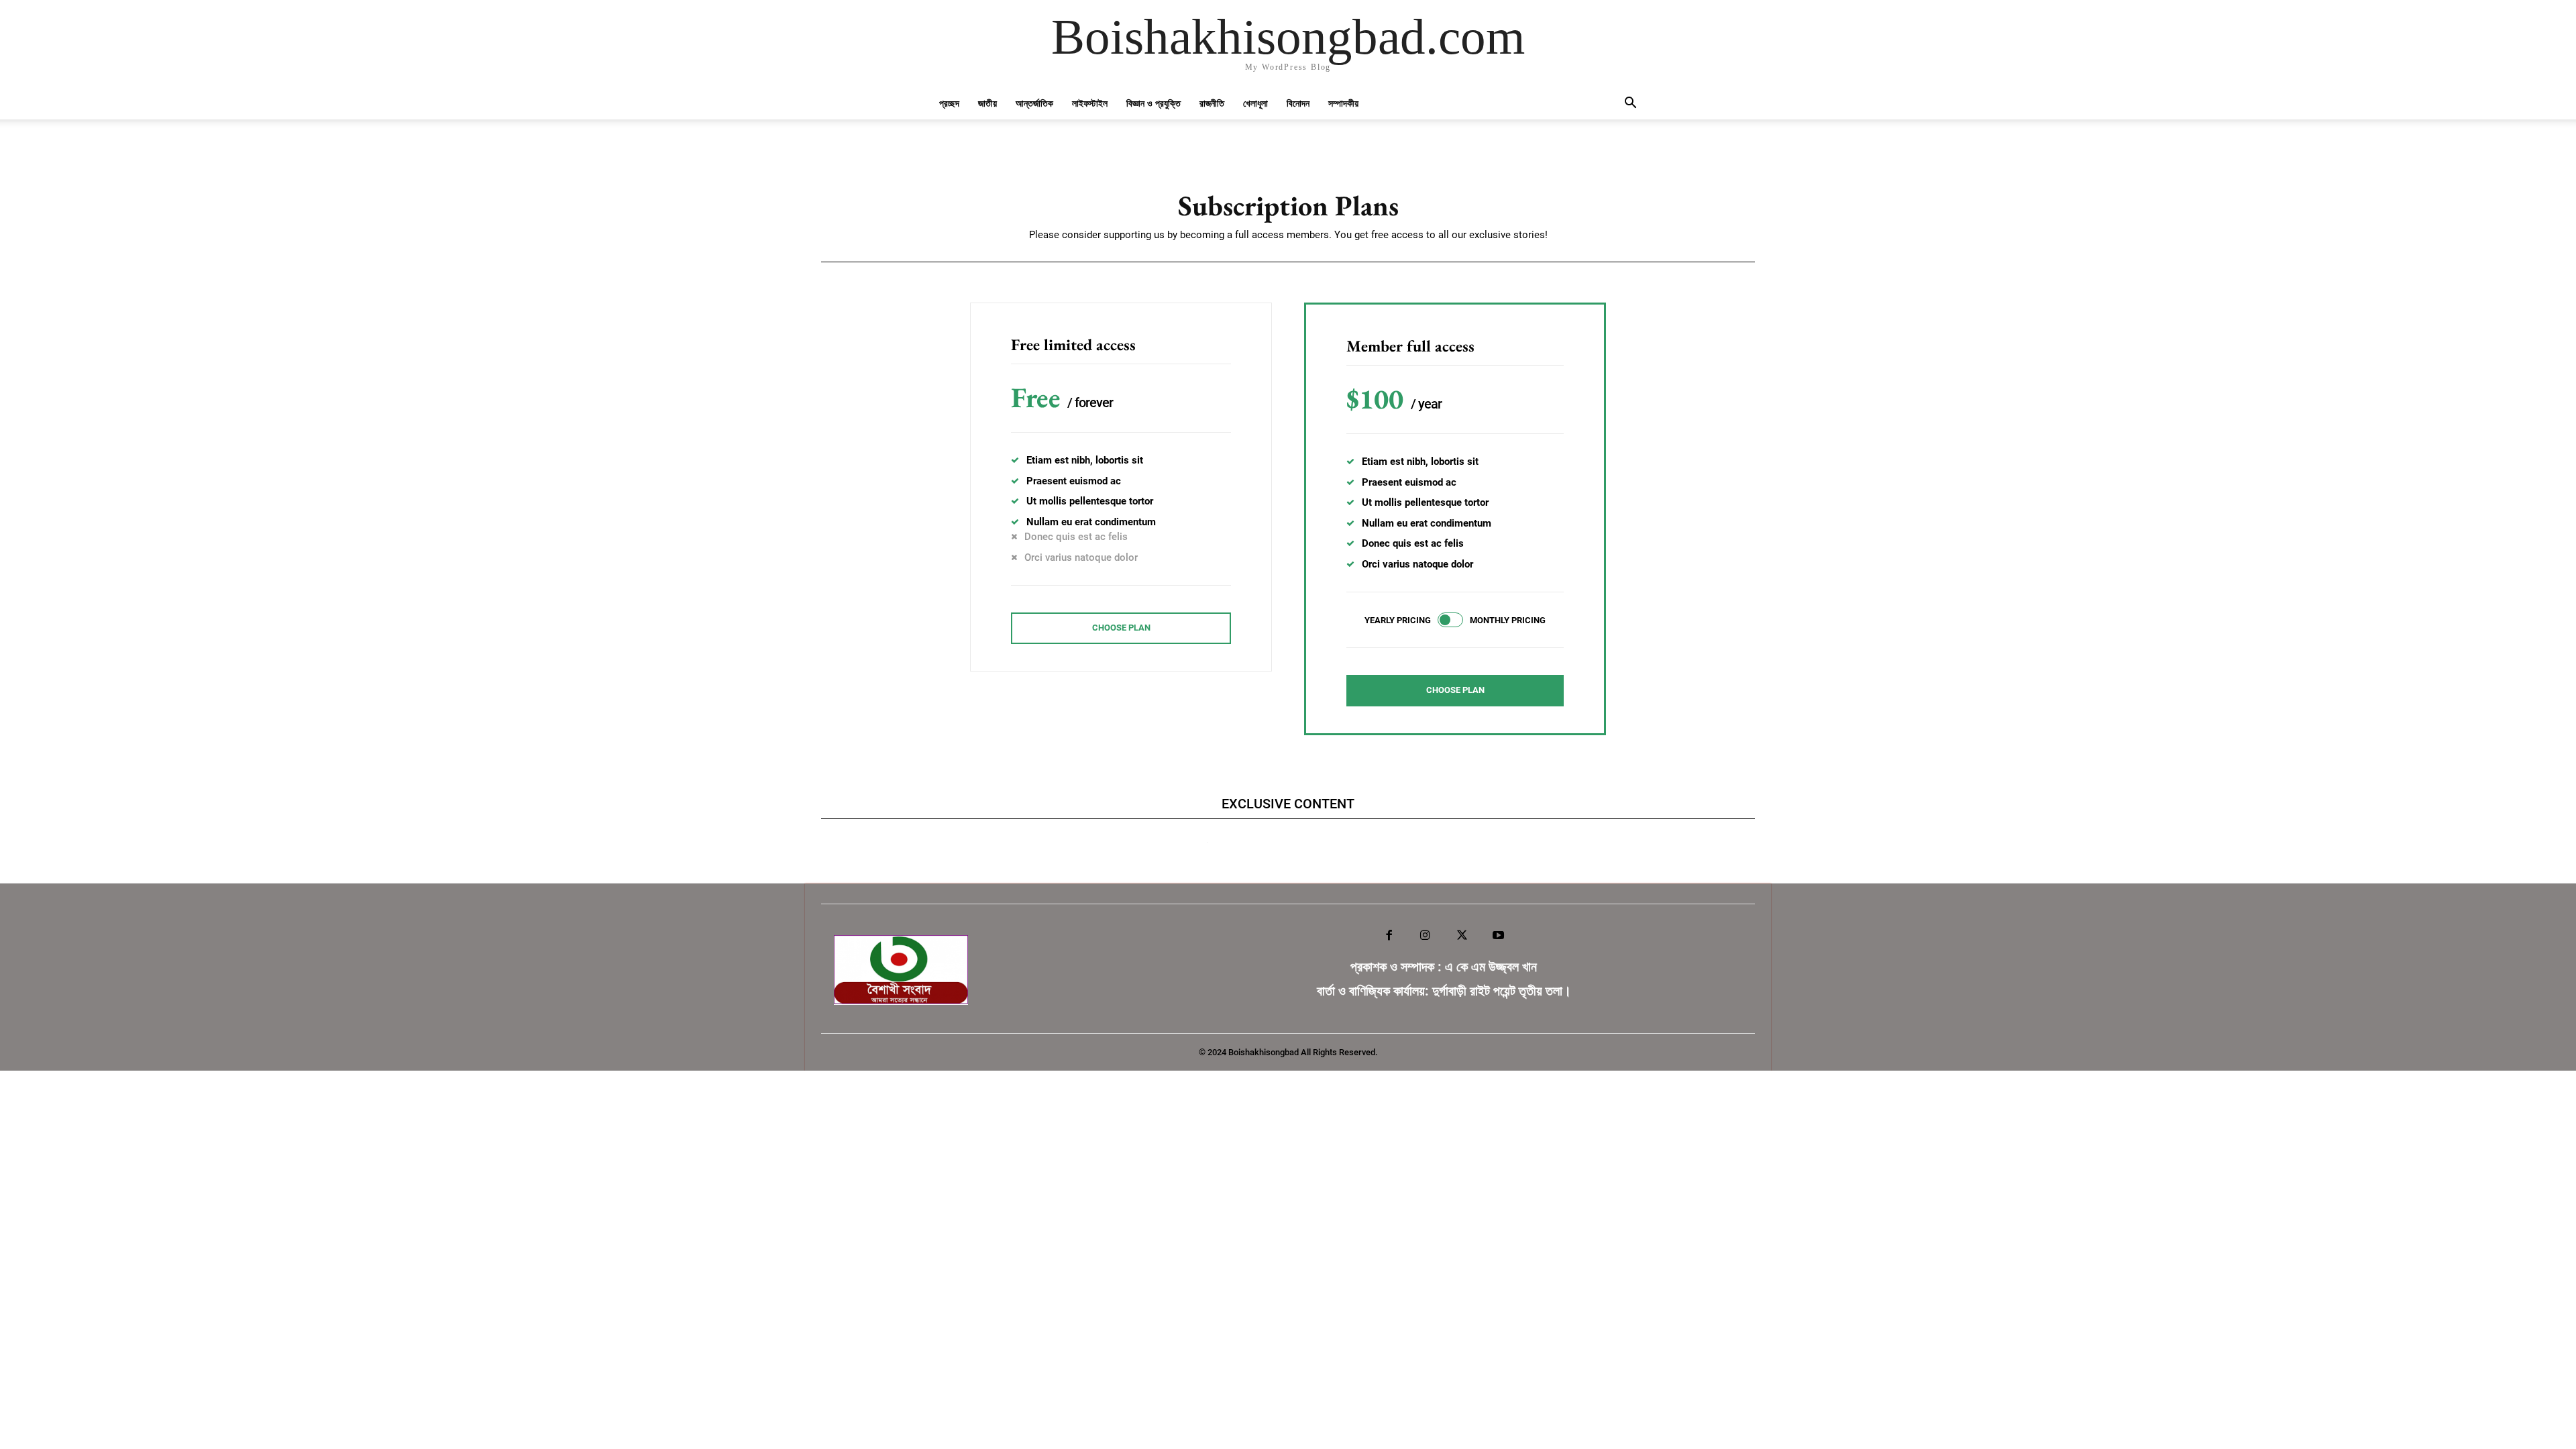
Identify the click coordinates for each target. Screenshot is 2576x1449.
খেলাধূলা (1255, 103)
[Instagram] (1426, 936)
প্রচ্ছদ (949, 103)
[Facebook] (1389, 936)
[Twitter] (1462, 936)
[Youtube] (1498, 936)
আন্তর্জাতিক (1034, 103)
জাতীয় (987, 103)
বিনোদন (1298, 103)
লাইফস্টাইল (1090, 103)
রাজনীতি (1212, 103)
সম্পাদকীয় (1343, 103)
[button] (1630, 104)
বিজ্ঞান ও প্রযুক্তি (1153, 103)
